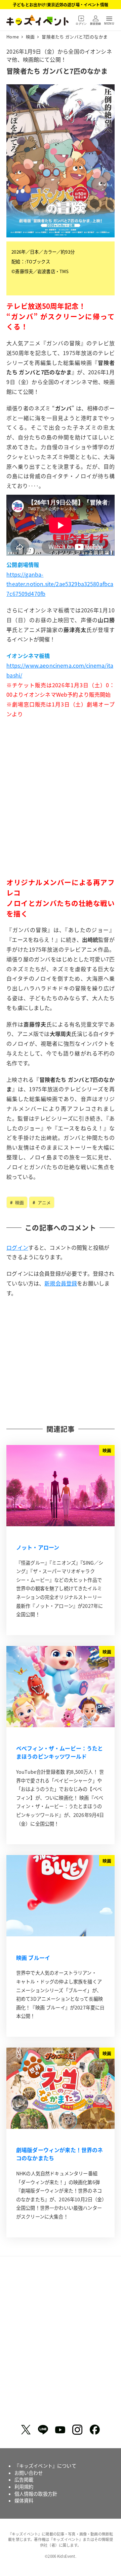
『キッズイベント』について (45, 2466)
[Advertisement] (61, 809)
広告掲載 (24, 2480)
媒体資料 (24, 2500)
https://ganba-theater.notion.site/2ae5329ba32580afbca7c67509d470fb (60, 584)
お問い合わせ (29, 2473)
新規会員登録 (61, 1283)
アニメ (44, 1202)
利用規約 (24, 2487)
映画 (19, 1202)
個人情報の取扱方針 (36, 2494)
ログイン (17, 1247)
